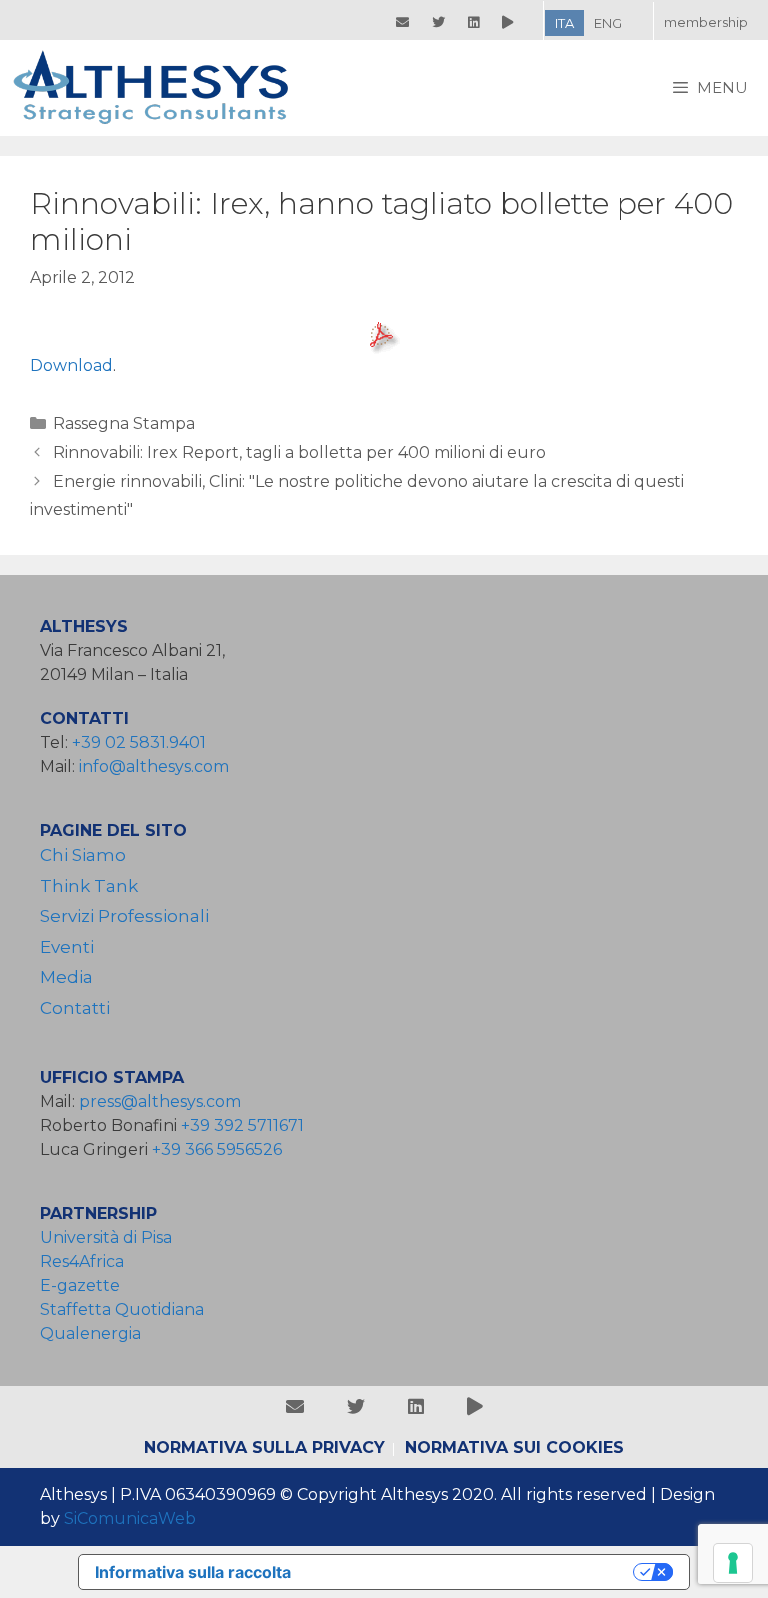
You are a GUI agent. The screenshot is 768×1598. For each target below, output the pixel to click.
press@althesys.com (160, 1101)
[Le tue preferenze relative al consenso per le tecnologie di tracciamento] (733, 1563)
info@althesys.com (154, 766)
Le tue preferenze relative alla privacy (472, 1572)
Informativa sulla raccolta (193, 1572)
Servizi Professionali (124, 916)
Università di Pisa (106, 1237)
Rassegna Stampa (124, 423)
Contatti (75, 1008)
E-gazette (80, 1285)
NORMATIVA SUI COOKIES (514, 1447)
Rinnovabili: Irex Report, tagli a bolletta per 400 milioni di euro (299, 452)
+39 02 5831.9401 (139, 742)
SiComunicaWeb (130, 1518)
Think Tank (89, 886)
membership (706, 22)
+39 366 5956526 (217, 1149)
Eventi (67, 947)
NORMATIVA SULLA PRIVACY (264, 1447)
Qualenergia (90, 1333)
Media (66, 977)
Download (71, 365)
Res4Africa (86, 1261)
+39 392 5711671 (242, 1125)
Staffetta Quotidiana (122, 1309)
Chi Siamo (83, 855)
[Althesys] (158, 88)
